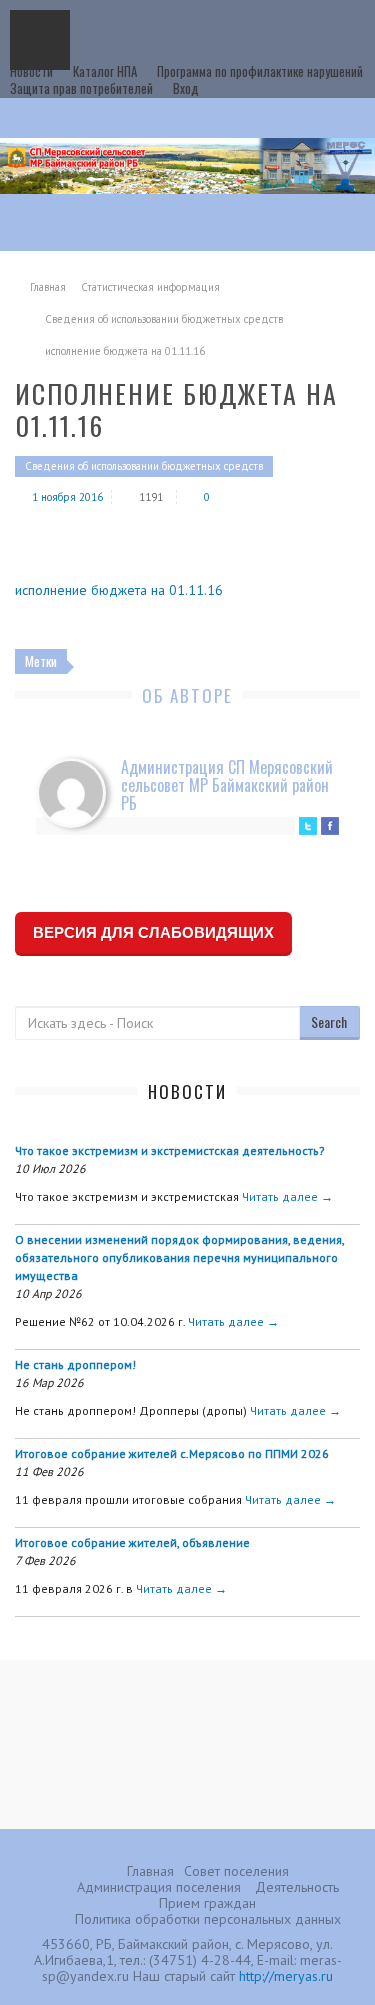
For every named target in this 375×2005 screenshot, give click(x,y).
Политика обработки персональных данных (208, 1919)
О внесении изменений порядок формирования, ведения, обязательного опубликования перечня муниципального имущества (179, 1257)
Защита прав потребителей (81, 88)
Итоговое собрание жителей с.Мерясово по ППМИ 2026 (172, 1453)
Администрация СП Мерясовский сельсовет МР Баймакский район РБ (227, 785)
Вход (186, 88)
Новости (31, 71)
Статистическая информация (150, 287)
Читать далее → (287, 1196)
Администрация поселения (159, 1887)
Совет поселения (236, 1871)
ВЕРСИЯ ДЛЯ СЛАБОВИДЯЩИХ (153, 932)
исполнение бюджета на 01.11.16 (119, 590)
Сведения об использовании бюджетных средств (164, 319)
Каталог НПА (105, 71)
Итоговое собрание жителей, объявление (132, 1542)
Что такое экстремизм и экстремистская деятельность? (170, 1150)
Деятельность (297, 1887)
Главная (48, 287)
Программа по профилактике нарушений (260, 71)
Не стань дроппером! (75, 1364)
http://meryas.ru (286, 1976)
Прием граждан (207, 1903)
